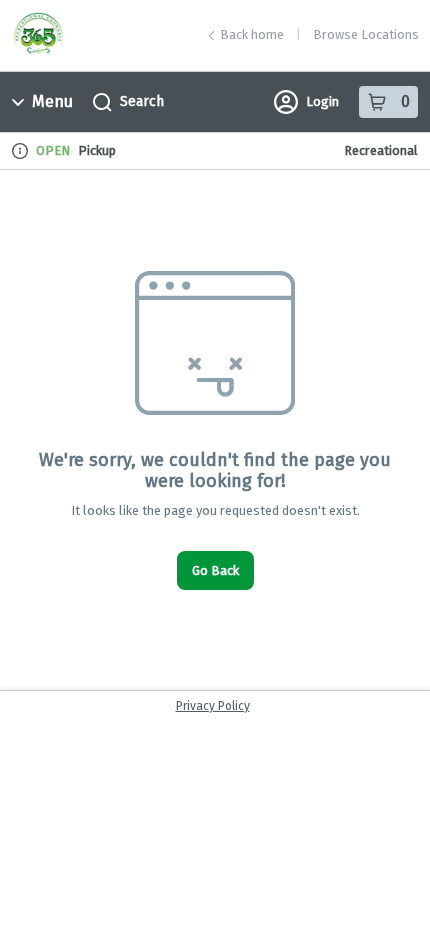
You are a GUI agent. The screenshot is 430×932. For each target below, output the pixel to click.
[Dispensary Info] (20, 151)
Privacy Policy (213, 706)
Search (142, 101)
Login (322, 101)
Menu (52, 101)
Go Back (215, 570)
